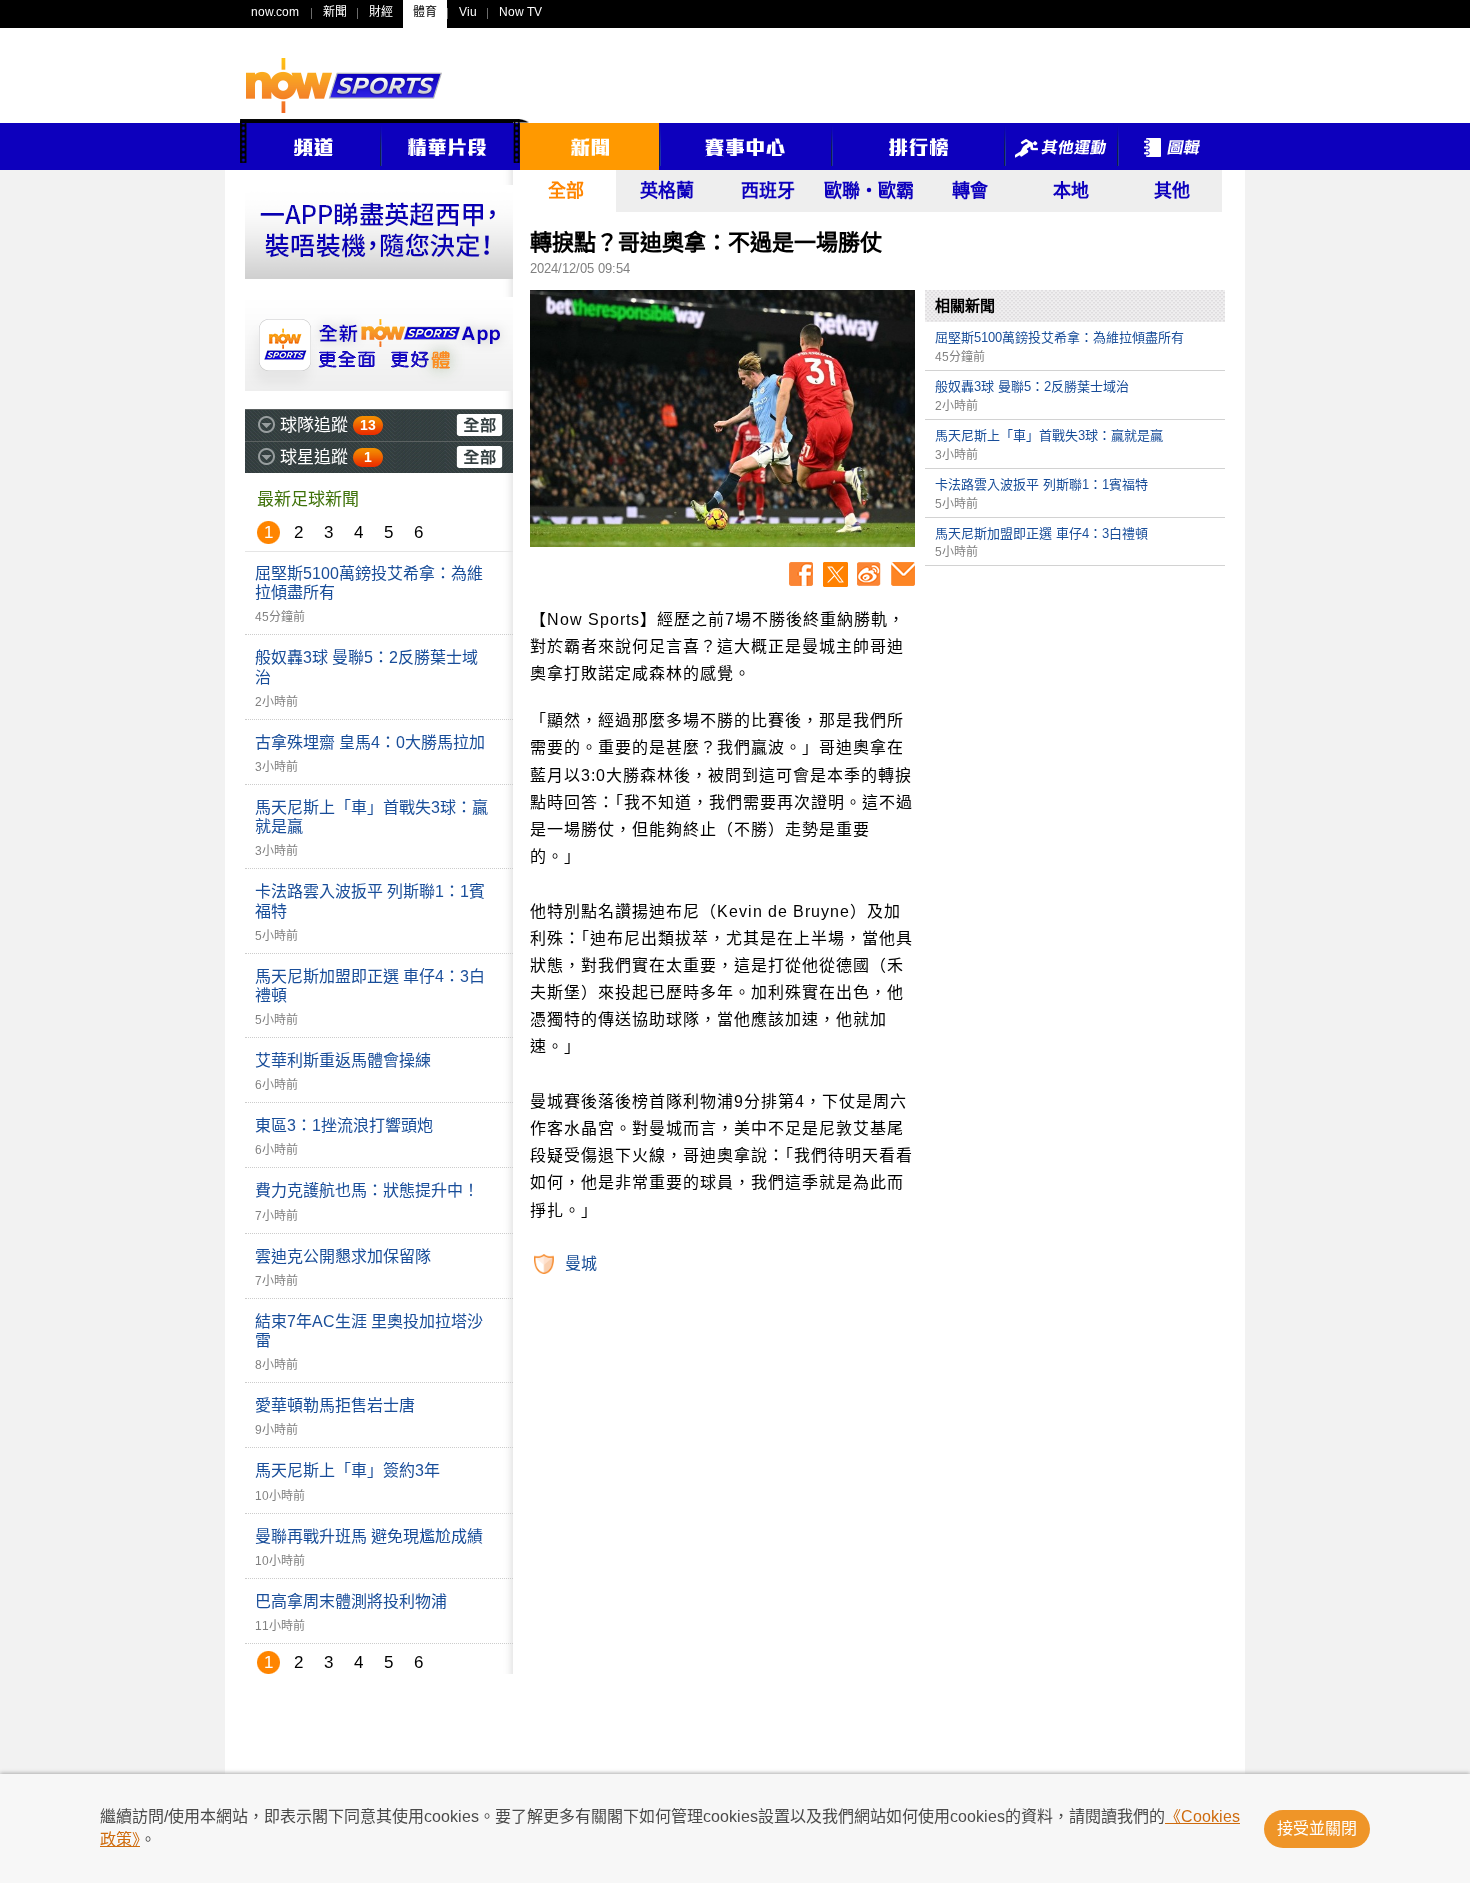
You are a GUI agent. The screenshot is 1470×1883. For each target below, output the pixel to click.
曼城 (581, 1263)
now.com (275, 12)
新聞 (335, 12)
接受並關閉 (1317, 1828)
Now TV (520, 12)
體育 (425, 12)
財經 (381, 12)
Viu (468, 12)
